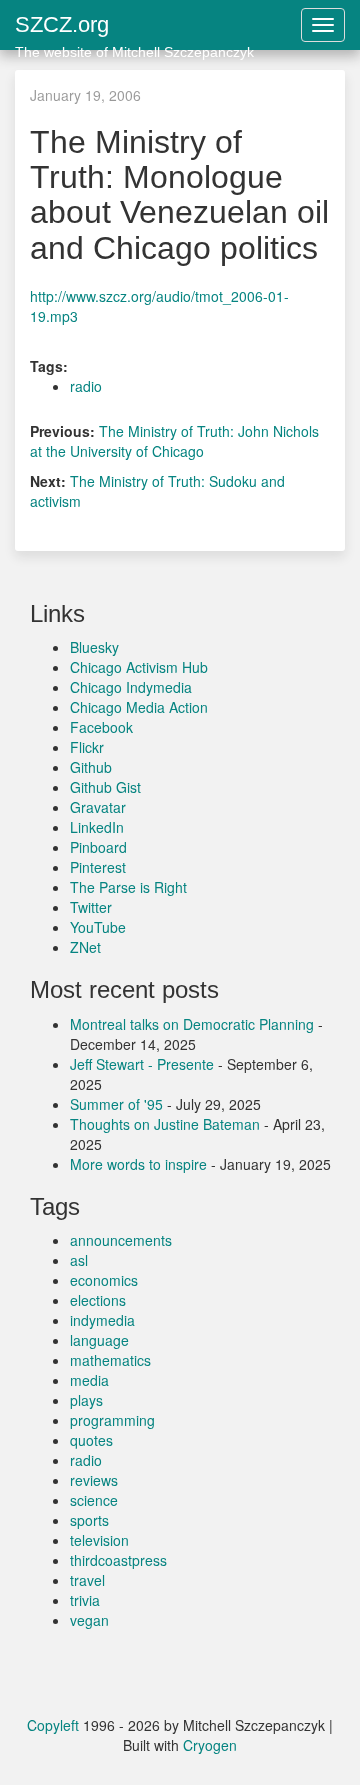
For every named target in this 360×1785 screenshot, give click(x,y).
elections (98, 1300)
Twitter (91, 907)
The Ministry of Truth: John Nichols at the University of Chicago (174, 441)
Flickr (87, 747)
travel (87, 1580)
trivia (85, 1600)
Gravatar (98, 807)
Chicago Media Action (139, 707)
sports (89, 1520)
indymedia (102, 1320)
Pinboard (98, 847)
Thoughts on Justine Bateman (165, 1124)
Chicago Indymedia (131, 687)
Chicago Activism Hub (139, 667)
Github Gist (105, 787)
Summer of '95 (116, 1104)
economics (104, 1280)
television (99, 1540)
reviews (94, 1480)
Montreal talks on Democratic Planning (192, 1024)
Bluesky (94, 647)
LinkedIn (97, 827)
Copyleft (53, 1725)
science (94, 1500)
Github (91, 767)
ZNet (85, 947)
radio (86, 386)
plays (86, 1400)
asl (79, 1260)
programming (112, 1420)
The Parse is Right (128, 887)
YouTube (98, 927)
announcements (121, 1240)
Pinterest (98, 867)
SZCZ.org (134, 31)
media (89, 1380)
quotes (91, 1440)
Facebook (101, 727)
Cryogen (210, 1745)
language (99, 1340)
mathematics (110, 1360)
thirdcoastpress (118, 1560)
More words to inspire (138, 1164)
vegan (89, 1620)
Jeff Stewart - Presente (142, 1064)
